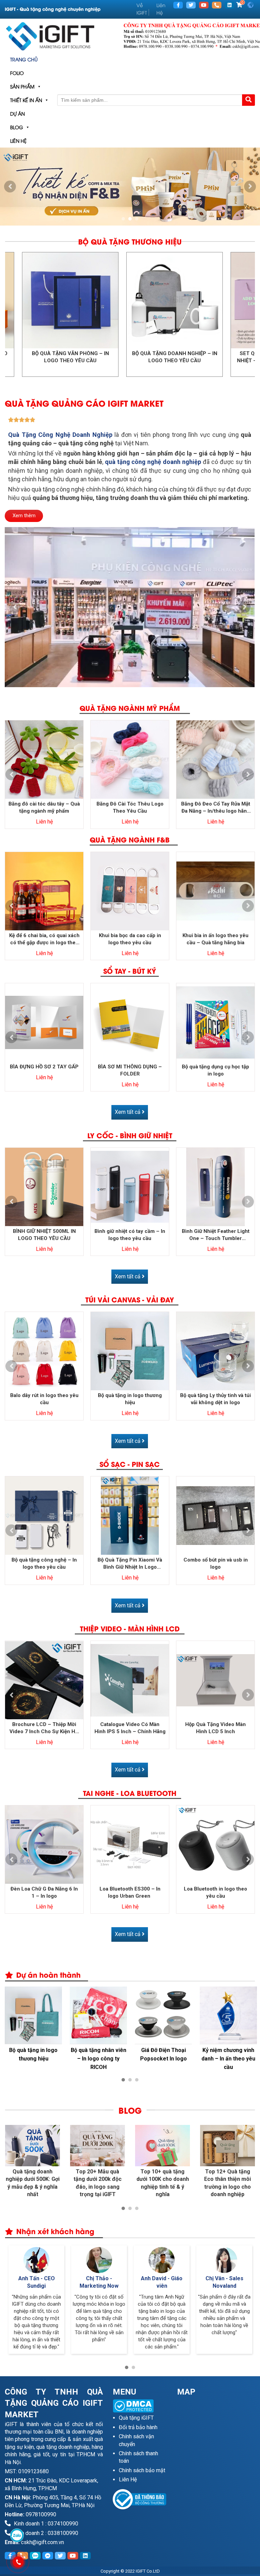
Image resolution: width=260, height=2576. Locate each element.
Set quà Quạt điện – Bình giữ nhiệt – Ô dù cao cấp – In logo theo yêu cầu (208, 361)
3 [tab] (137, 219)
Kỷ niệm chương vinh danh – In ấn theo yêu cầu (33, 2059)
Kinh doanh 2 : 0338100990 (45, 2533)
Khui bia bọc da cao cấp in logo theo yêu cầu (130, 939)
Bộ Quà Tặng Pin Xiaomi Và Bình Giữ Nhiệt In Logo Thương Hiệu (130, 1564)
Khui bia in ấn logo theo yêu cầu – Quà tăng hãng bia (215, 939)
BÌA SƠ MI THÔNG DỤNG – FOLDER (130, 1070)
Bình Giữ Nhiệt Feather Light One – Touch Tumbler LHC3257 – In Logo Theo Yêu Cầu (215, 1235)
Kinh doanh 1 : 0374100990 (45, 2524)
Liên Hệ (18, 141)
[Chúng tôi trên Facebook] (178, 5)
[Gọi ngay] (217, 5)
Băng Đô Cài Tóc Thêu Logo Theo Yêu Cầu (130, 807)
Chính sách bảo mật (142, 2470)
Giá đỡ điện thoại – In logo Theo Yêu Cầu (164, 2054)
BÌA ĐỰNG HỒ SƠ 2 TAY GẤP (44, 1067)
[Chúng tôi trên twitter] (191, 5)
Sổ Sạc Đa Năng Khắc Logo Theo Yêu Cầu (98, 2054)
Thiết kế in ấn (26, 100)
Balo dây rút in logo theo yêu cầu (44, 1399)
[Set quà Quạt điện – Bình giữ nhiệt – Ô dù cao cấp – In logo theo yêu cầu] (208, 300)
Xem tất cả (128, 1112)
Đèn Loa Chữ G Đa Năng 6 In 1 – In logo (44, 1892)
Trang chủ (24, 59)
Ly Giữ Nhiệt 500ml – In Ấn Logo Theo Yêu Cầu (229, 2059)
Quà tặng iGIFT (136, 2418)
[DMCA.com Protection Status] (140, 2406)
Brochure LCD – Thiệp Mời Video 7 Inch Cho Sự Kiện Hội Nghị (44, 1728)
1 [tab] (123, 219)
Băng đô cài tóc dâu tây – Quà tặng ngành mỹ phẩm (44, 807)
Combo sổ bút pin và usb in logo (216, 1563)
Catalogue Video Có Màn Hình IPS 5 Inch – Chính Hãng (130, 1728)
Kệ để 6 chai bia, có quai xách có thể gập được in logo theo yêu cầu (44, 939)
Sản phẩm (22, 86)
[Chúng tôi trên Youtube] (204, 5)
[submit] (248, 100)
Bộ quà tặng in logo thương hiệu (130, 1399)
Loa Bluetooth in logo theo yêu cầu (215, 1892)
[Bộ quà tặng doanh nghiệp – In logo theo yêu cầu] (103, 300)
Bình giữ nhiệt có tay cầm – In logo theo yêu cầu (130, 1235)
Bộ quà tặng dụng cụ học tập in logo (215, 1070)
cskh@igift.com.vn (42, 2542)
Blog (17, 127)
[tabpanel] (130, 187)
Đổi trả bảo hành (138, 2427)
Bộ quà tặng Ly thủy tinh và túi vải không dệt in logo (215, 1399)
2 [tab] (130, 219)
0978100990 (41, 2514)
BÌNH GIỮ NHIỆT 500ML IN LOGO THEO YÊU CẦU (44, 1235)
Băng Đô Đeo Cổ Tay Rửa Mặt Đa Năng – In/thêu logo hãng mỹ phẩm (216, 808)
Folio (17, 73)
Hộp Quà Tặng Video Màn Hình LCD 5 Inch (215, 1728)
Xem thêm (24, 516)
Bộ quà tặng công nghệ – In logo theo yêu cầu (44, 1563)
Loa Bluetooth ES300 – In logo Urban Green (130, 1892)
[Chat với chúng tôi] (17, 2535)
